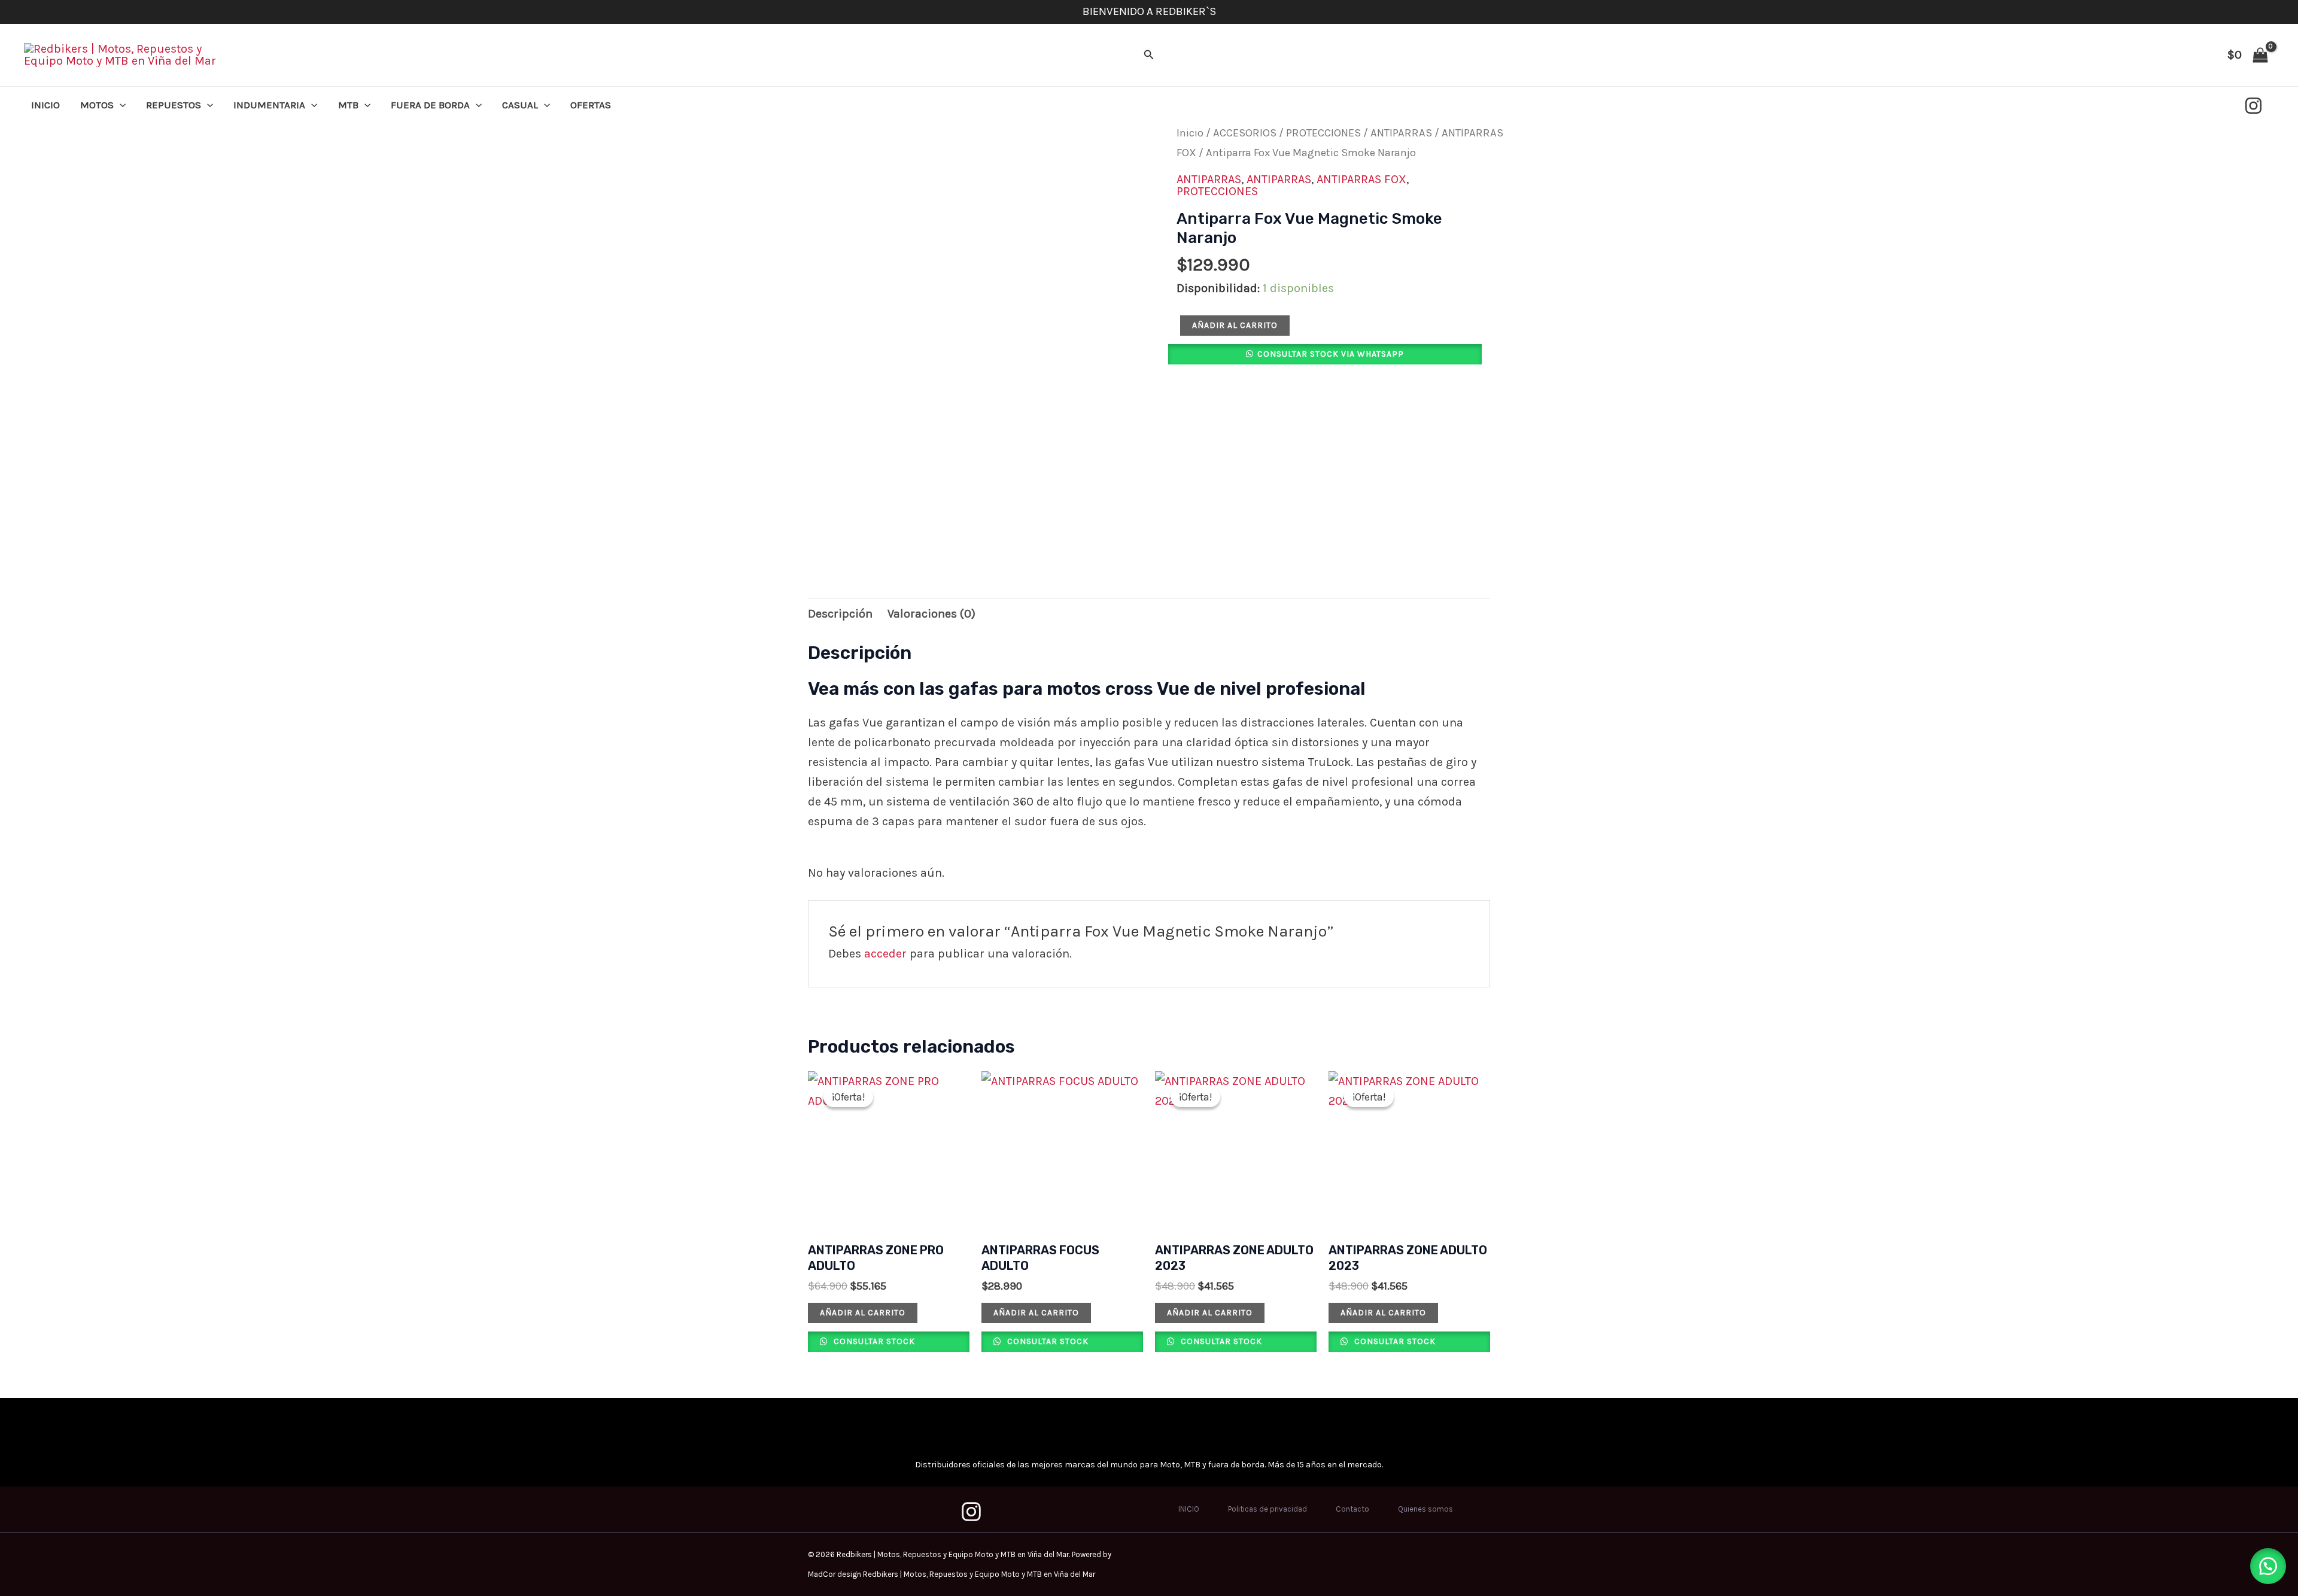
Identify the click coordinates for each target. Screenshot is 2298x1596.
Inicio (1190, 133)
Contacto (1352, 1509)
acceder (885, 954)
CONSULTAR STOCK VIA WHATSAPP (1331, 354)
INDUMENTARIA (269, 105)
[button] (1149, 55)
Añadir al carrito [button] (863, 1313)
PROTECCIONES (1323, 133)
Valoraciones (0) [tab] (931, 614)
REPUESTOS (174, 105)
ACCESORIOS (1245, 133)
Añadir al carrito (1235, 325)
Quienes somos (1425, 1509)
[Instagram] (2253, 106)
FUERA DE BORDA (430, 105)
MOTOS (97, 105)
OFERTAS (591, 105)
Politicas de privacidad (1267, 1509)
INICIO (45, 105)
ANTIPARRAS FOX (1361, 179)
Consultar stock (873, 1341)
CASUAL (520, 105)
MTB (348, 105)
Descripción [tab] (840, 614)
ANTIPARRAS (1401, 133)
